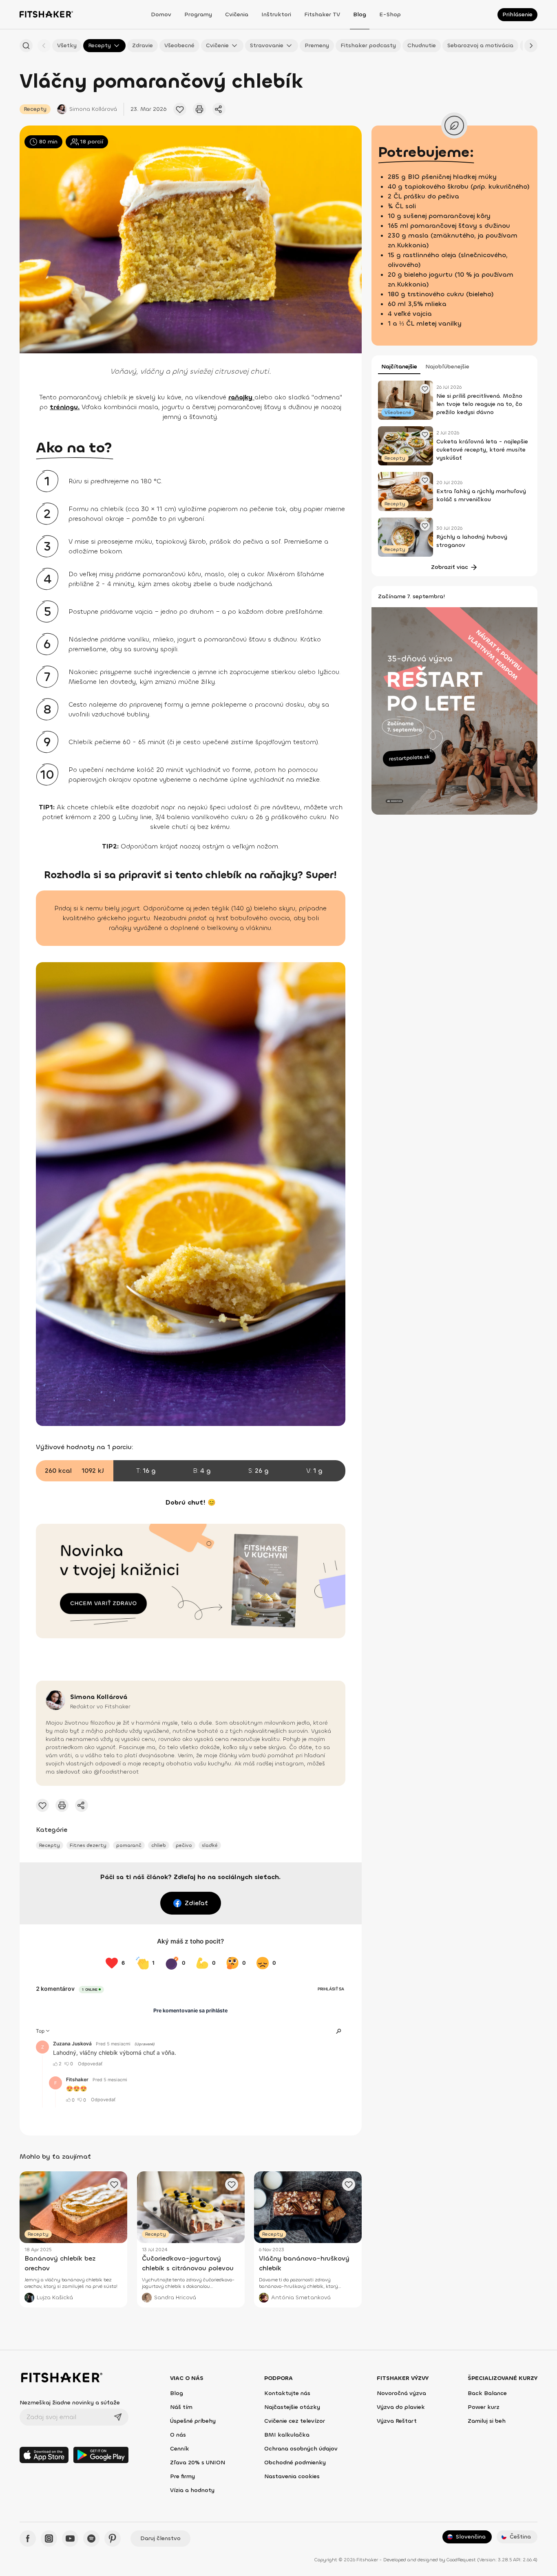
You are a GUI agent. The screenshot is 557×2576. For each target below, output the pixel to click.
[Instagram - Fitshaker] (49, 2539)
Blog (360, 14)
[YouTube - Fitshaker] (70, 2539)
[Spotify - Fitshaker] (91, 2539)
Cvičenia (237, 14)
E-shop (390, 14)
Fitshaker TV (322, 14)
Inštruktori (276, 14)
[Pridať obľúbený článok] (180, 109)
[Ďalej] (531, 46)
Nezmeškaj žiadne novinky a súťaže (70, 2403)
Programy (198, 14)
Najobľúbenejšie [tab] (447, 367)
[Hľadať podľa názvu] (26, 46)
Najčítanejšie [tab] (399, 367)
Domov (161, 14)
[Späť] (44, 46)
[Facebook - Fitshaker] (28, 2539)
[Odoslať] (118, 2417)
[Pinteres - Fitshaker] (113, 2539)
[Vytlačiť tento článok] (199, 109)
